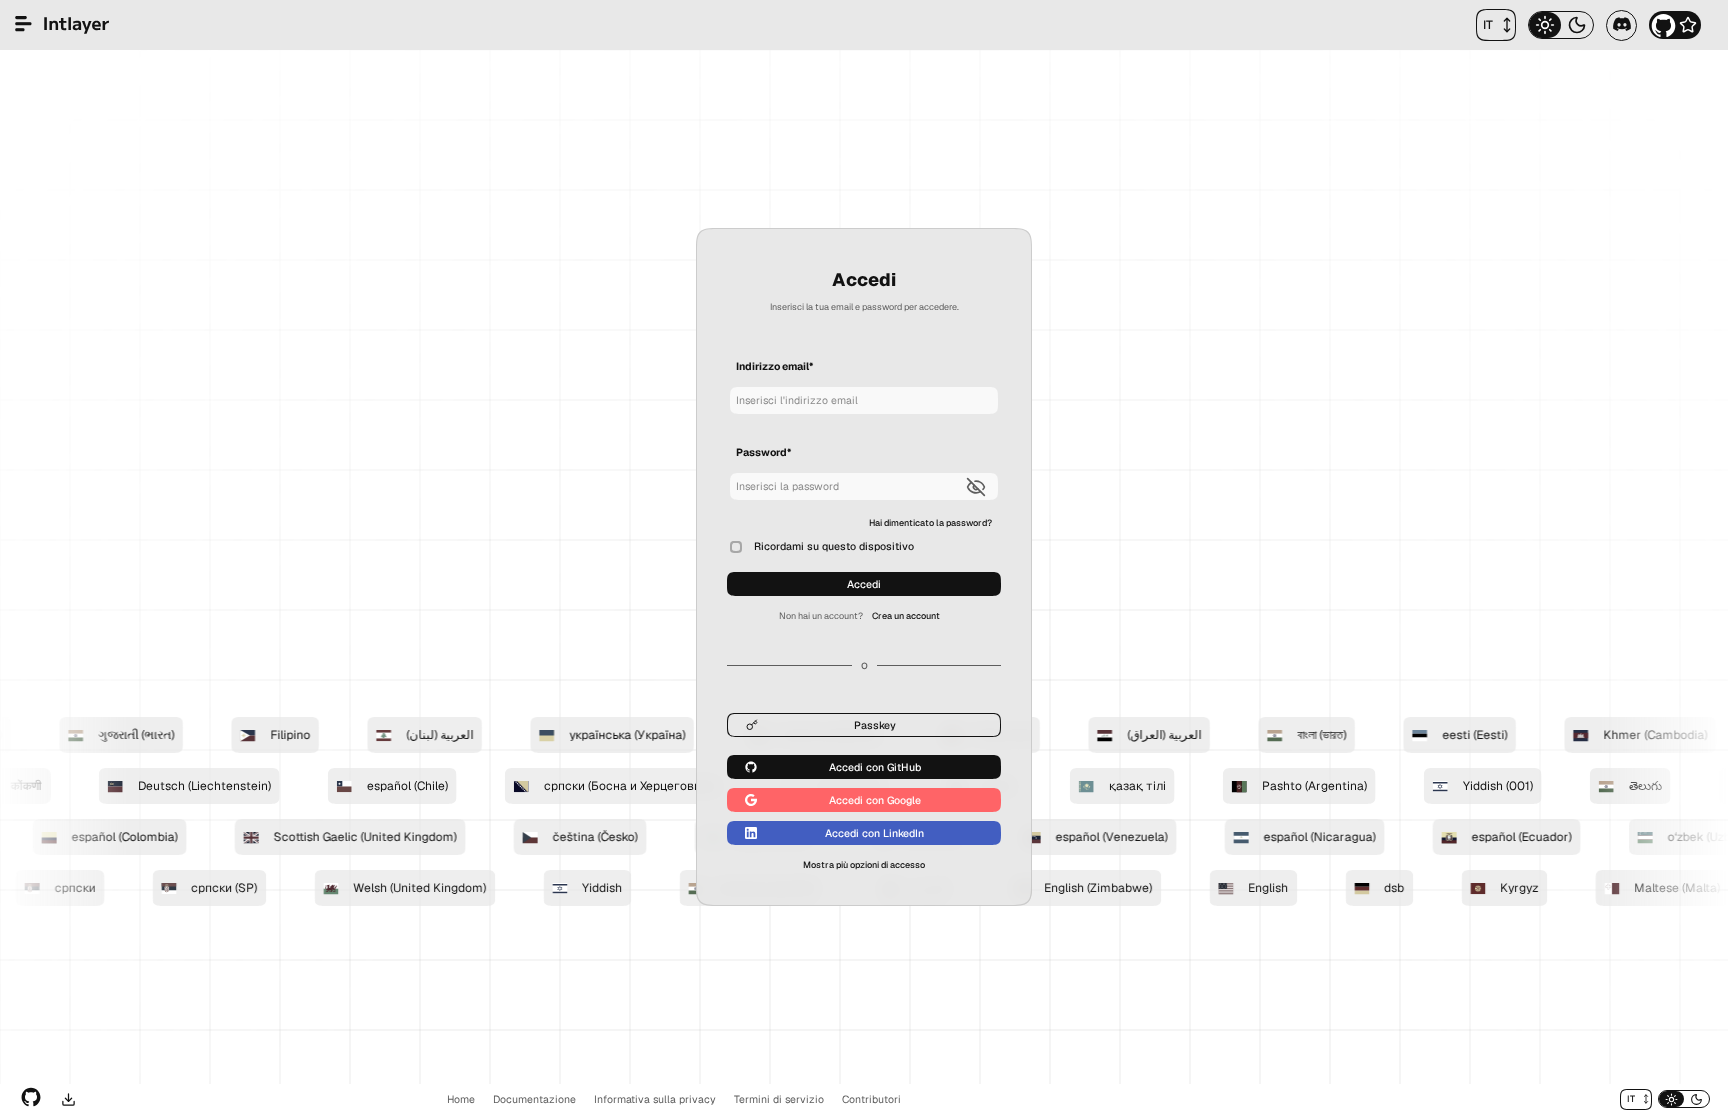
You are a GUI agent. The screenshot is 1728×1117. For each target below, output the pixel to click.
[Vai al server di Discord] (1621, 25)
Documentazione (534, 1099)
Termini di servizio (779, 1099)
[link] (930, 522)
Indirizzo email (774, 366)
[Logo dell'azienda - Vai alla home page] (62, 25)
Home (461, 1099)
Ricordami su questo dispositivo (834, 546)
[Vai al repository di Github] (1675, 25)
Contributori (871, 1099)
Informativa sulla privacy (655, 1099)
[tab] (1545, 25)
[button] (1496, 25)
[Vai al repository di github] (31, 1099)
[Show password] (979, 486)
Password (763, 452)
